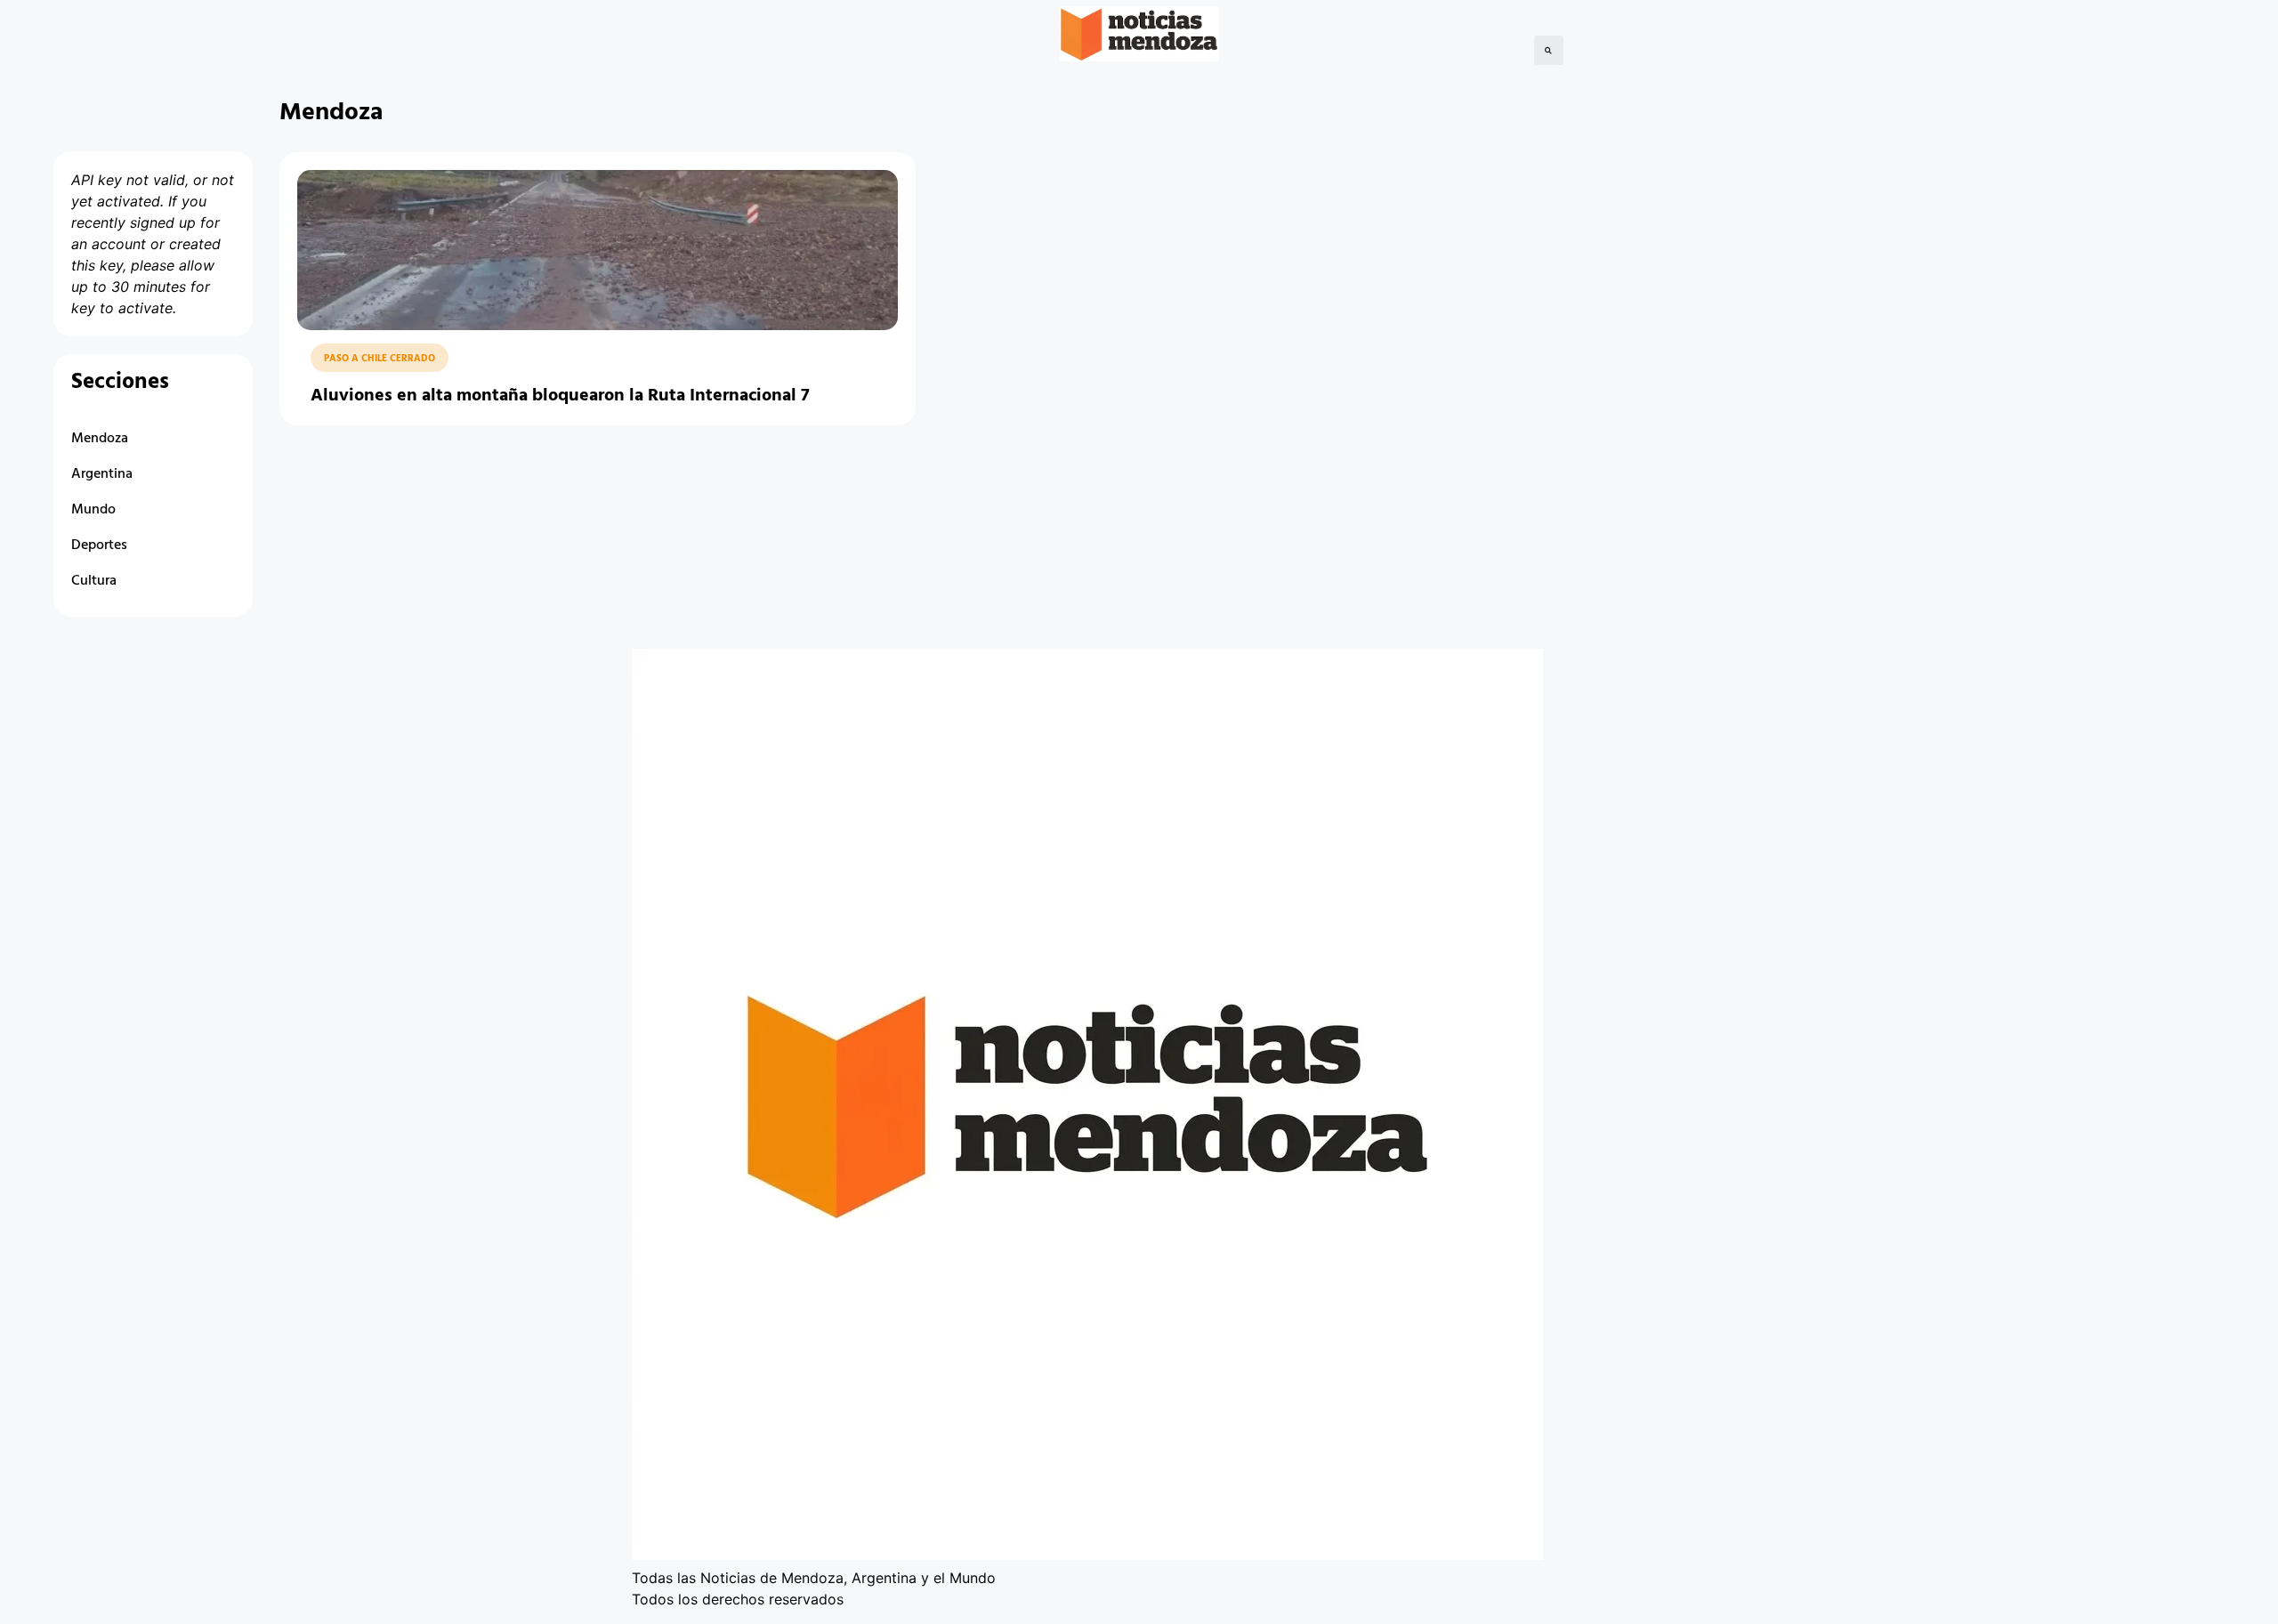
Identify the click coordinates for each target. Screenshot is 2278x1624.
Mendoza (100, 439)
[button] (1549, 50)
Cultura (94, 581)
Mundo (93, 510)
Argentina (102, 474)
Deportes (99, 545)
